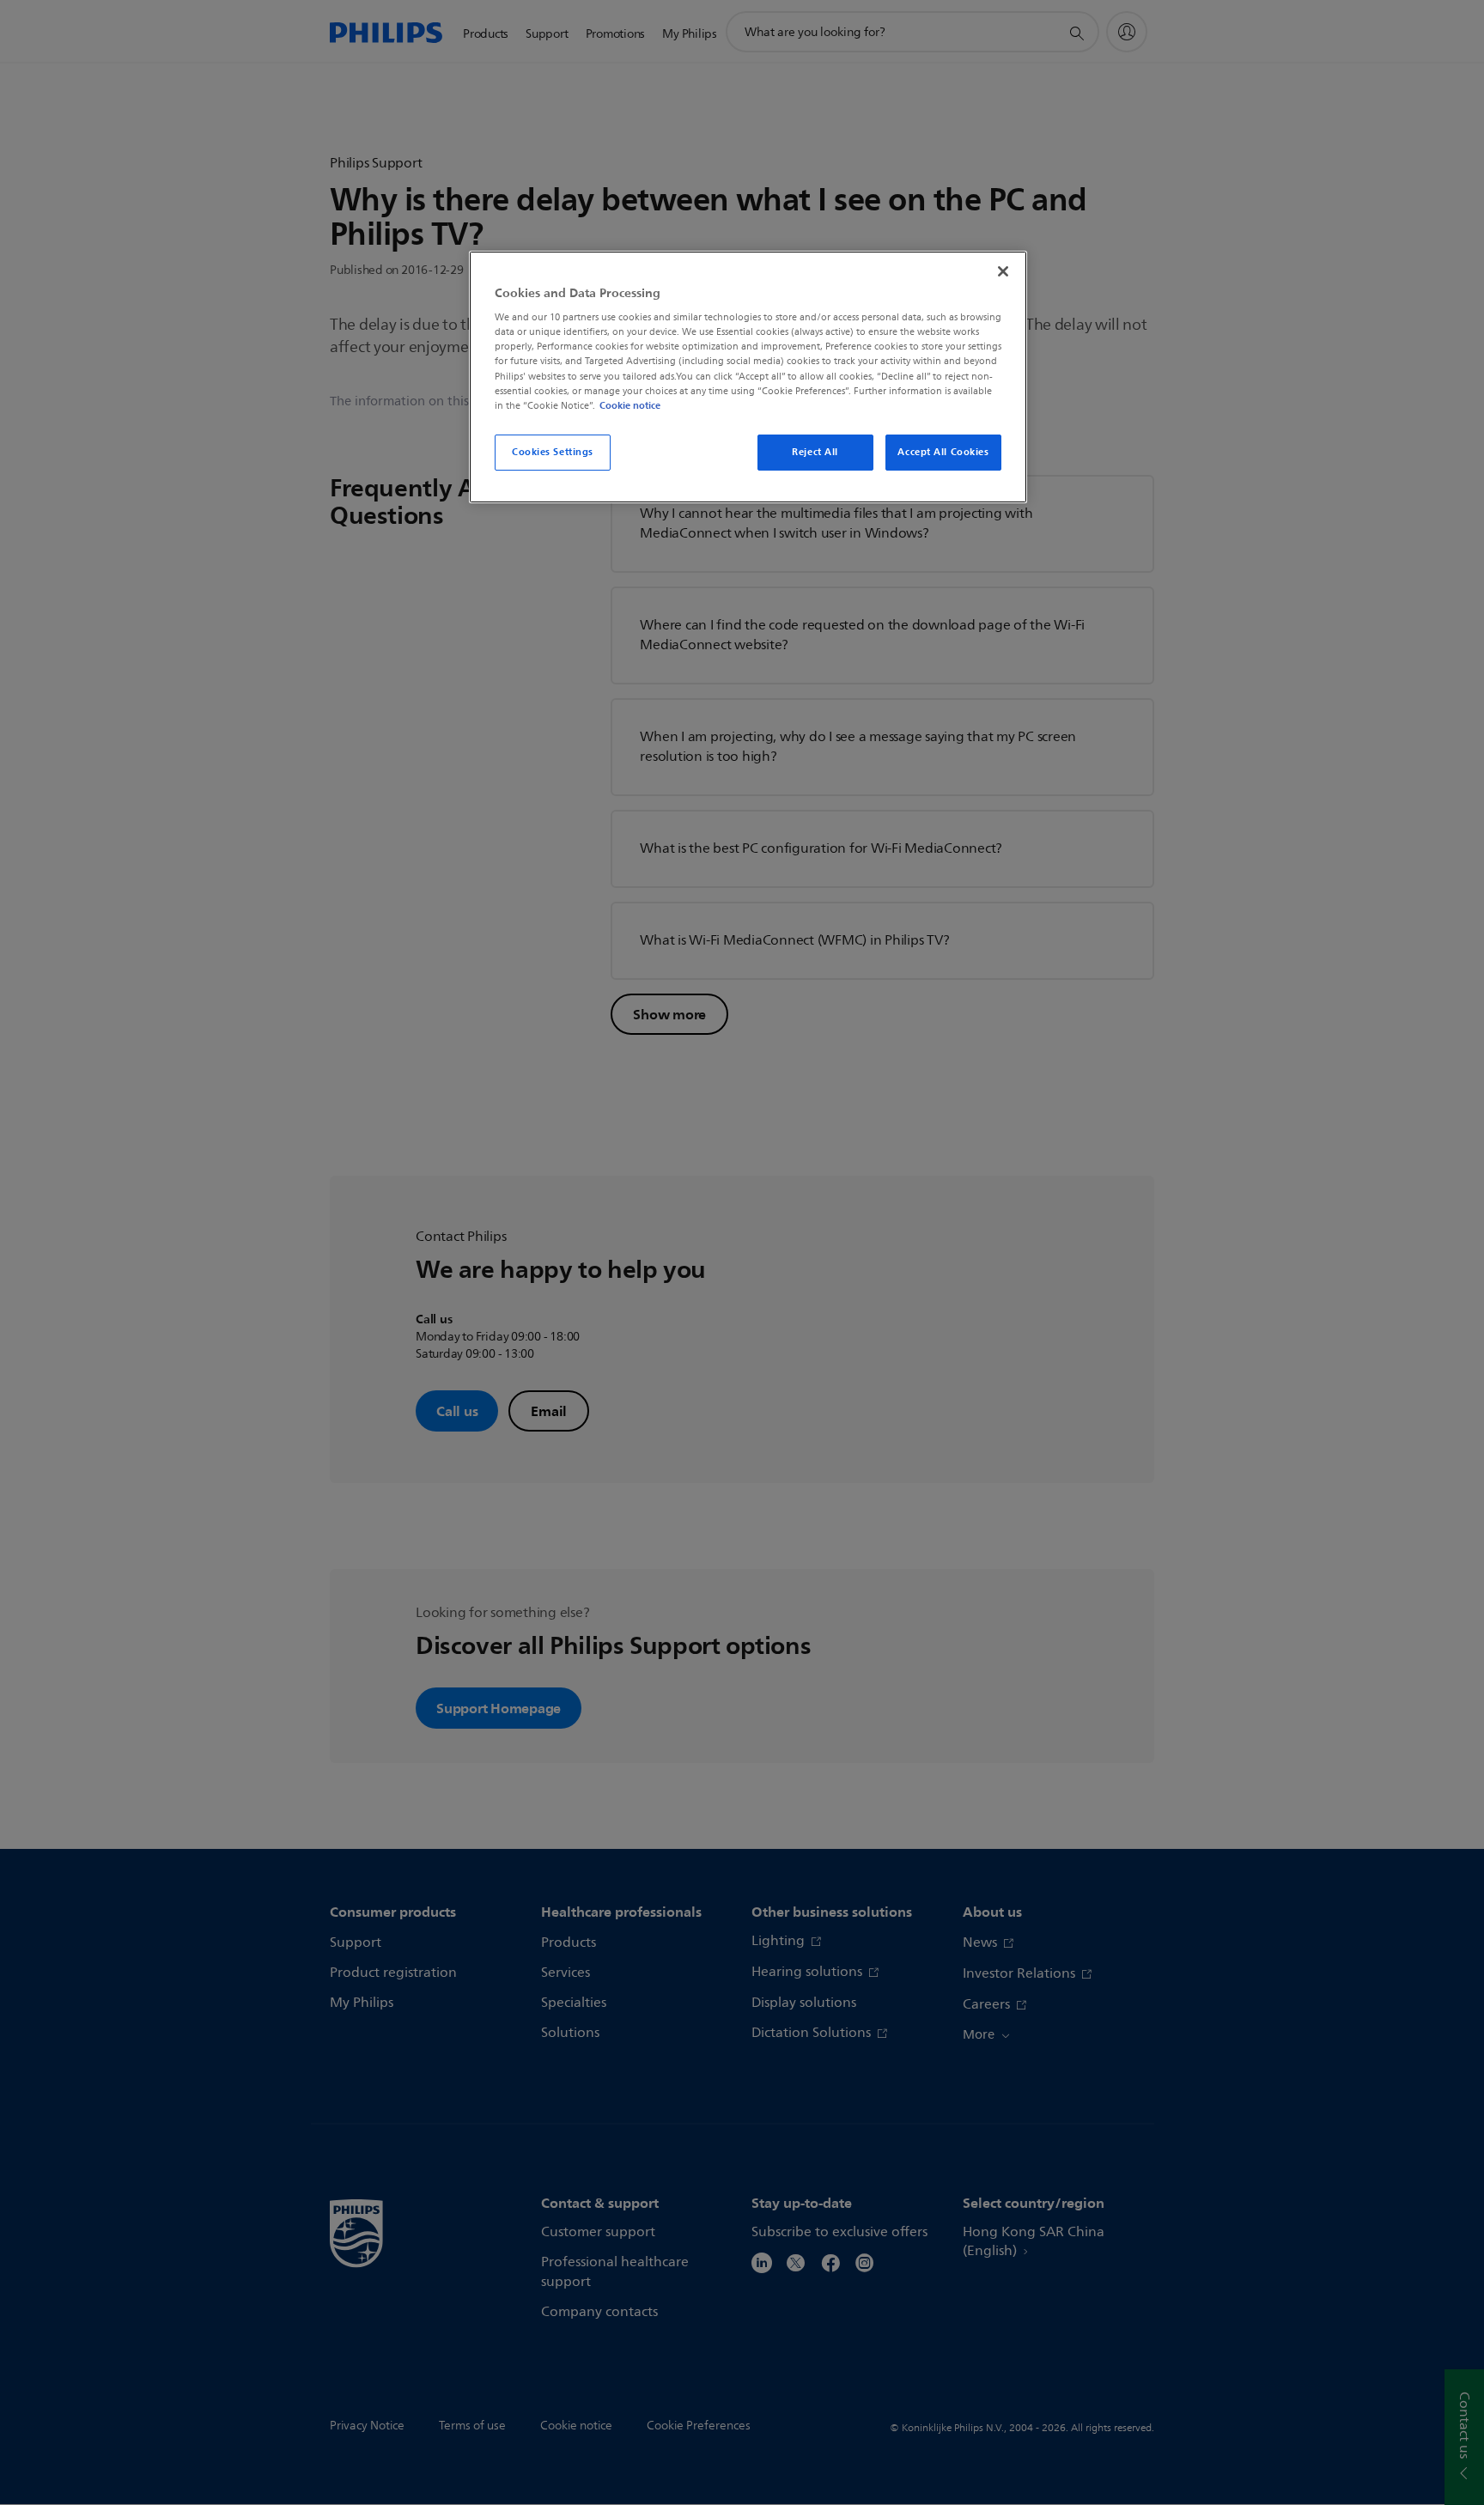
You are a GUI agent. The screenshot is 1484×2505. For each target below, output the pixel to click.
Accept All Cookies (943, 452)
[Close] (1003, 271)
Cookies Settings (553, 452)
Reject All (815, 452)
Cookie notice (630, 405)
